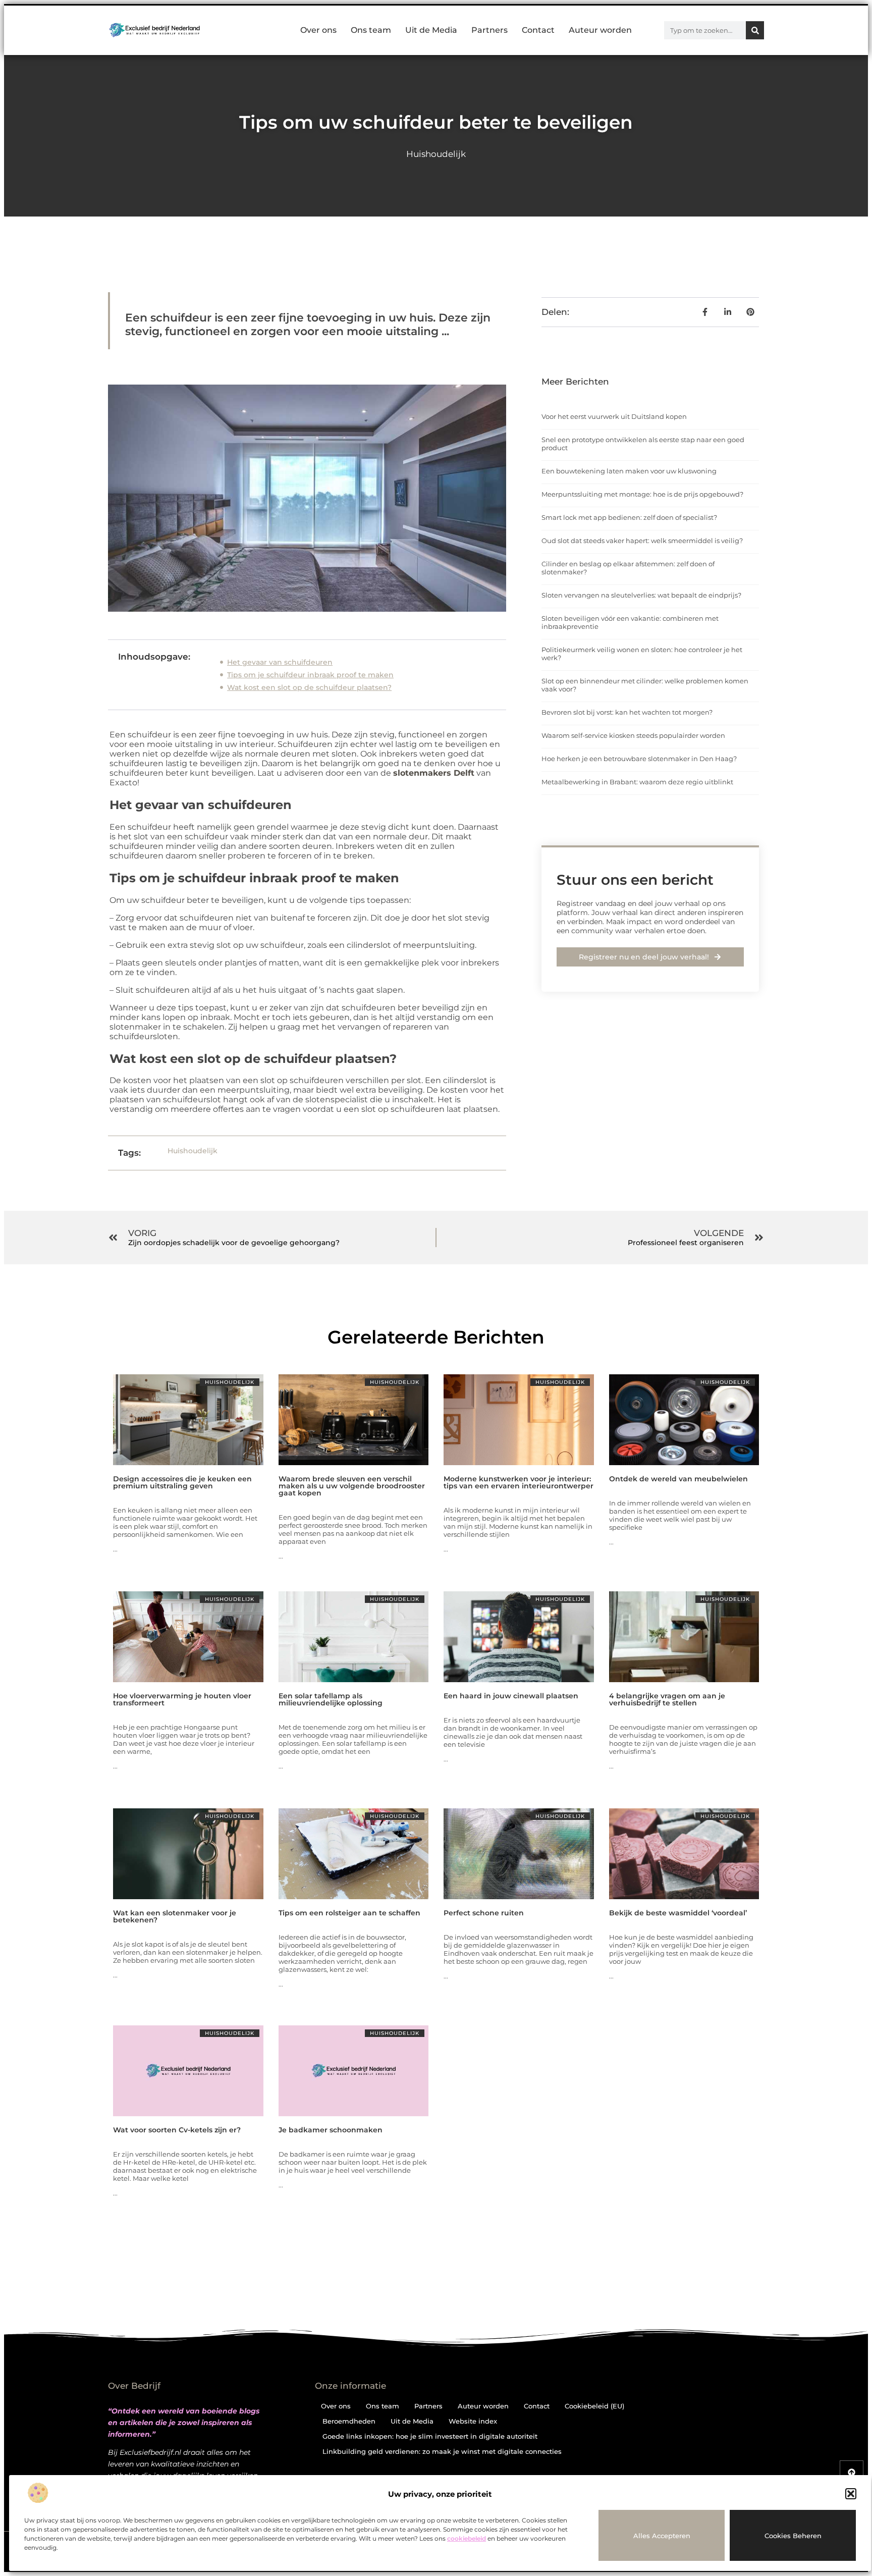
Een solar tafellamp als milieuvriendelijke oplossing (331, 1699)
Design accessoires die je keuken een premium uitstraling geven (182, 1482)
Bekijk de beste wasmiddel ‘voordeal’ (678, 1913)
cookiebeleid (467, 2538)
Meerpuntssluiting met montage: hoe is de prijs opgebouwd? (642, 494)
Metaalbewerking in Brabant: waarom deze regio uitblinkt (637, 782)
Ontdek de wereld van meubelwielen (678, 1479)
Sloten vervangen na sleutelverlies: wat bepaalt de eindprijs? (641, 595)
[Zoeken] (755, 30)
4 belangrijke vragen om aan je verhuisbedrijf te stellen (667, 1699)
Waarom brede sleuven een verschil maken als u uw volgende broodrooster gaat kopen (352, 1486)
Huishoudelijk (436, 154)
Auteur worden (600, 30)
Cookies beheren (793, 2536)
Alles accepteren (662, 2536)
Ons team (371, 30)
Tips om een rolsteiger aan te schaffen (349, 1913)
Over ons (318, 30)
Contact (538, 30)
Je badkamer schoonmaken (331, 2130)
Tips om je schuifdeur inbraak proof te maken (310, 675)
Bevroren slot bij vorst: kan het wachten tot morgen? (627, 712)
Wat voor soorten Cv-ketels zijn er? (177, 2130)
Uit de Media (431, 30)
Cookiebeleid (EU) (594, 2406)
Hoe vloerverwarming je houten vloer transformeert (182, 1699)
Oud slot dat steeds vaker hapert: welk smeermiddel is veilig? (642, 541)
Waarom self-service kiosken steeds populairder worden (633, 735)
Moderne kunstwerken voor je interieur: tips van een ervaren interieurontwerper (519, 1482)
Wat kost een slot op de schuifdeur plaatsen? (309, 687)
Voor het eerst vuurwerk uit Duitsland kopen (614, 416)
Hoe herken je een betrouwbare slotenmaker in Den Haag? (639, 759)
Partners (489, 30)
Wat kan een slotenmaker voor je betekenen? (175, 1916)
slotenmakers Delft (434, 773)
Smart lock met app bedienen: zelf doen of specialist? (629, 517)
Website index (473, 2421)
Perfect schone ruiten (484, 1913)
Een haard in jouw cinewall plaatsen (511, 1696)
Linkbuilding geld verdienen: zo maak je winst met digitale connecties (442, 2451)
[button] (851, 2494)
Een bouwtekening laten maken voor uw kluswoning (629, 471)
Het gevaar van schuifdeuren (280, 662)
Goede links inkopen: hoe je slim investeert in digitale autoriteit (430, 2436)
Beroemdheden (349, 2421)
